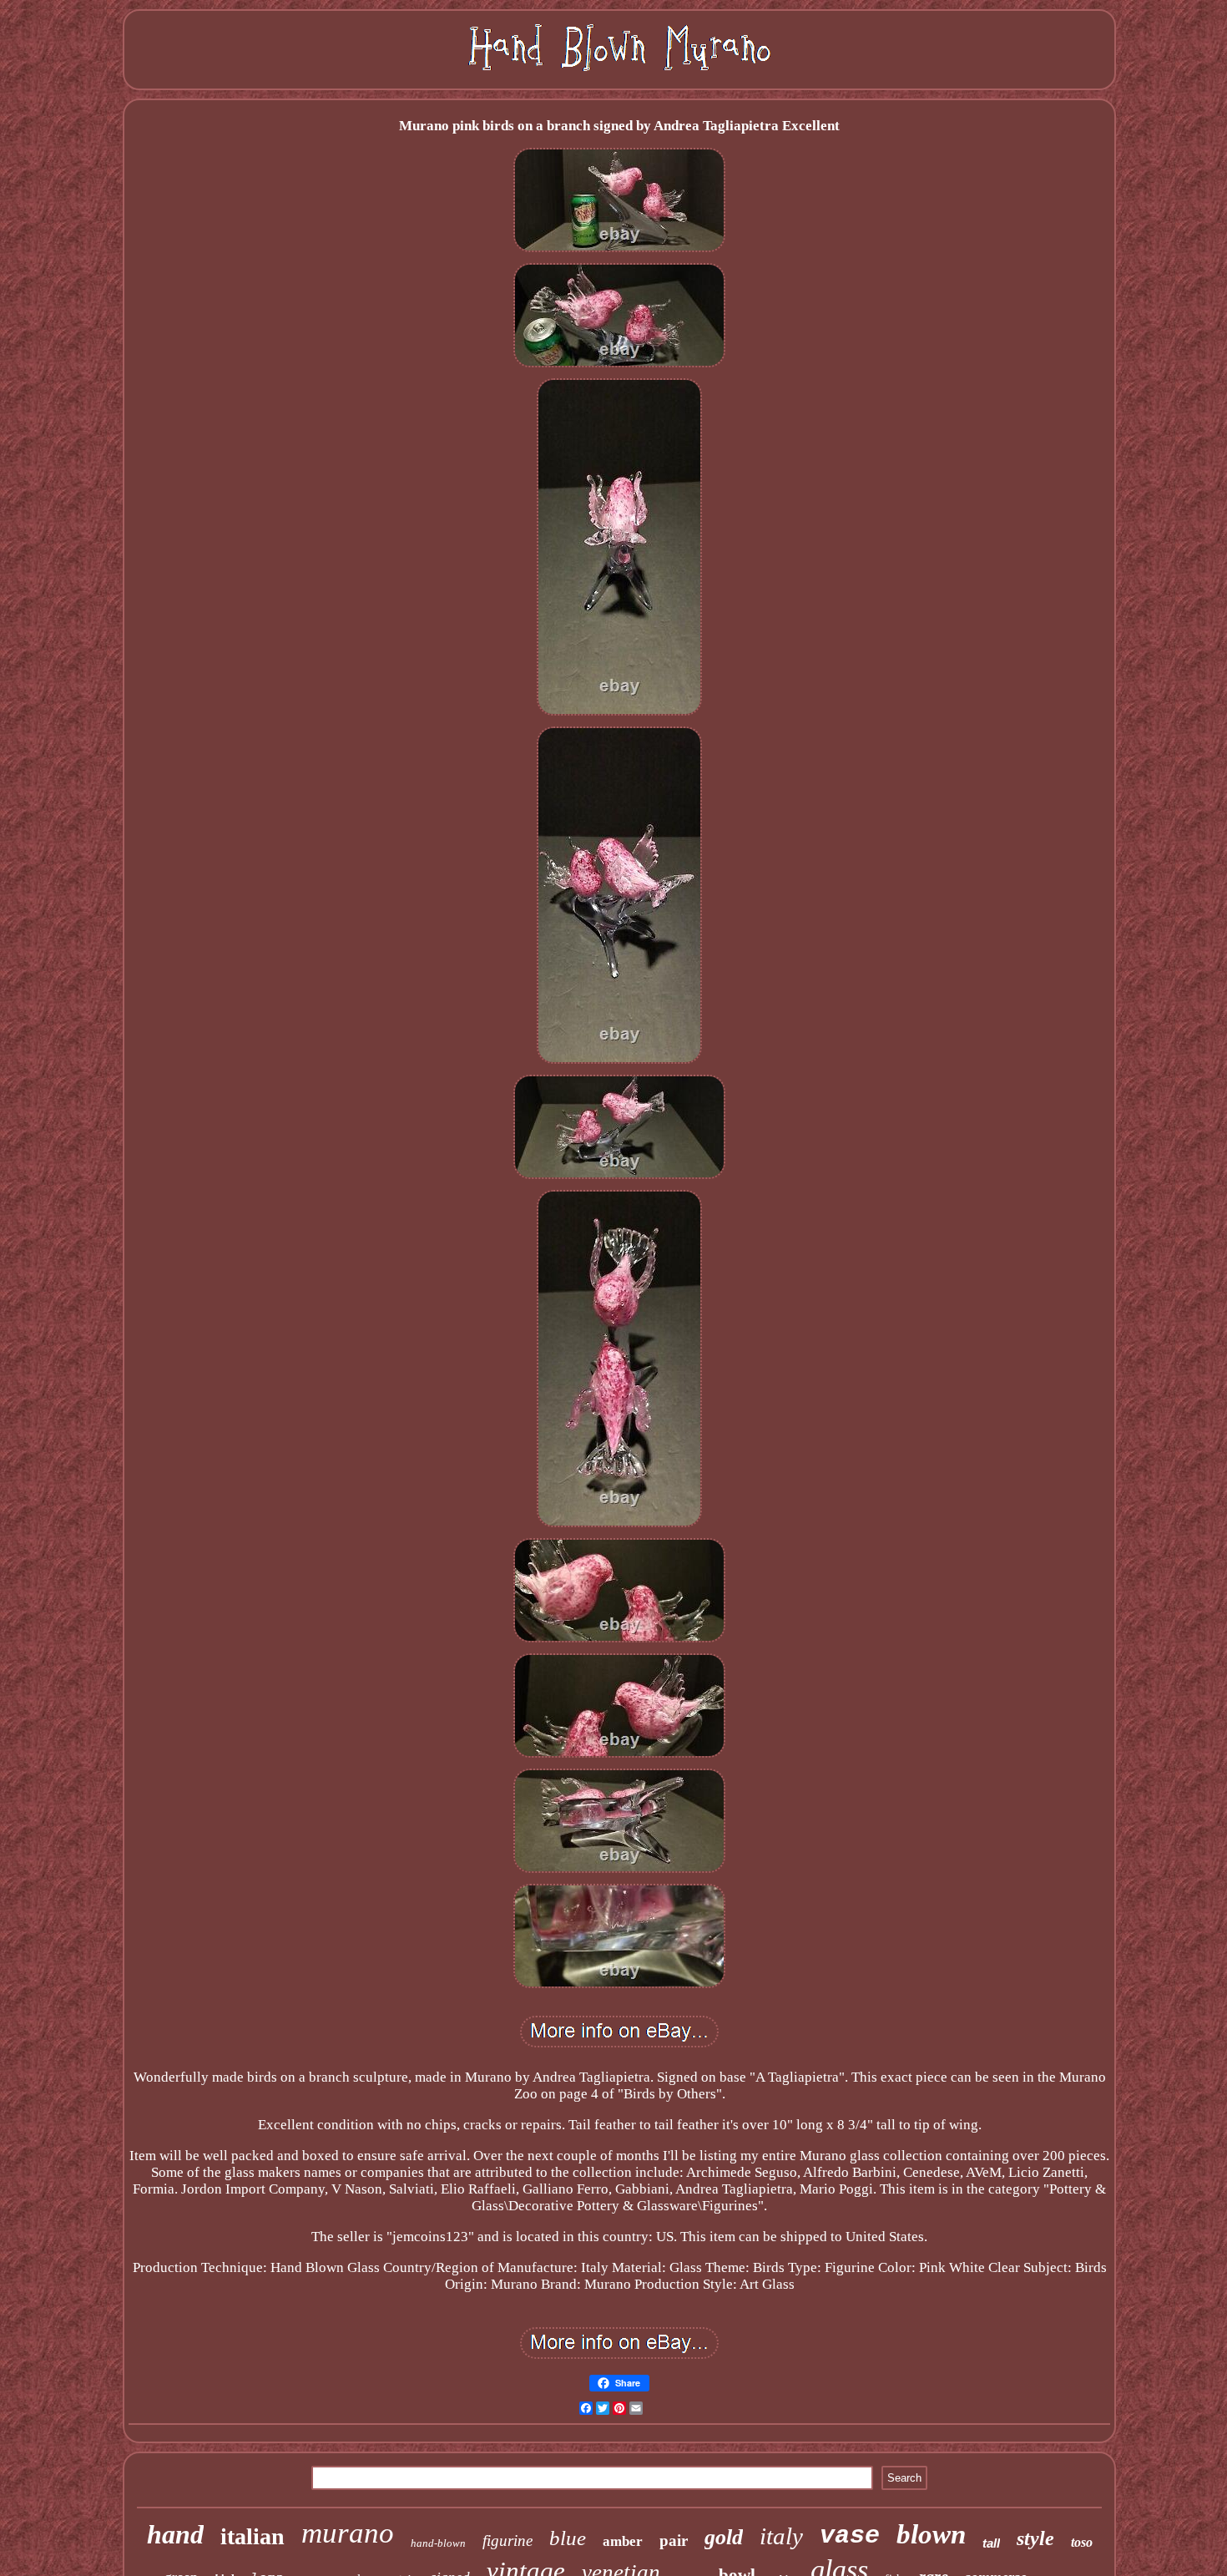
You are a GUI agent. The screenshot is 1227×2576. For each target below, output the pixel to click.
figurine (507, 2541)
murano (348, 2533)
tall (991, 2543)
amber (623, 2541)
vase (850, 2536)
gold (724, 2537)
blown (931, 2534)
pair (674, 2541)
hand (175, 2534)
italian (252, 2536)
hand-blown (438, 2543)
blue (568, 2538)
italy (781, 2536)
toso (1082, 2542)
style (1035, 2538)
